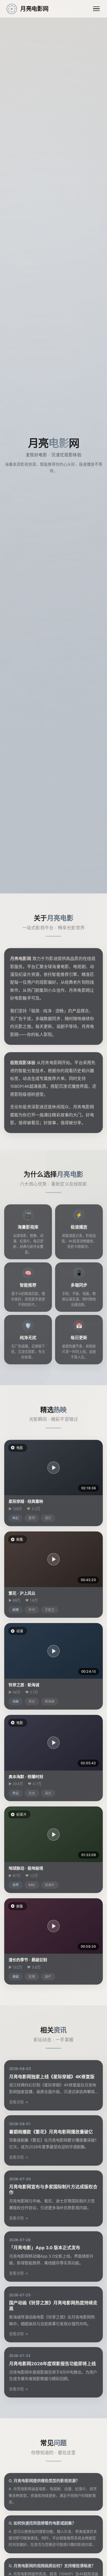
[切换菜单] (96, 9)
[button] (53, 1468)
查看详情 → (19, 2102)
